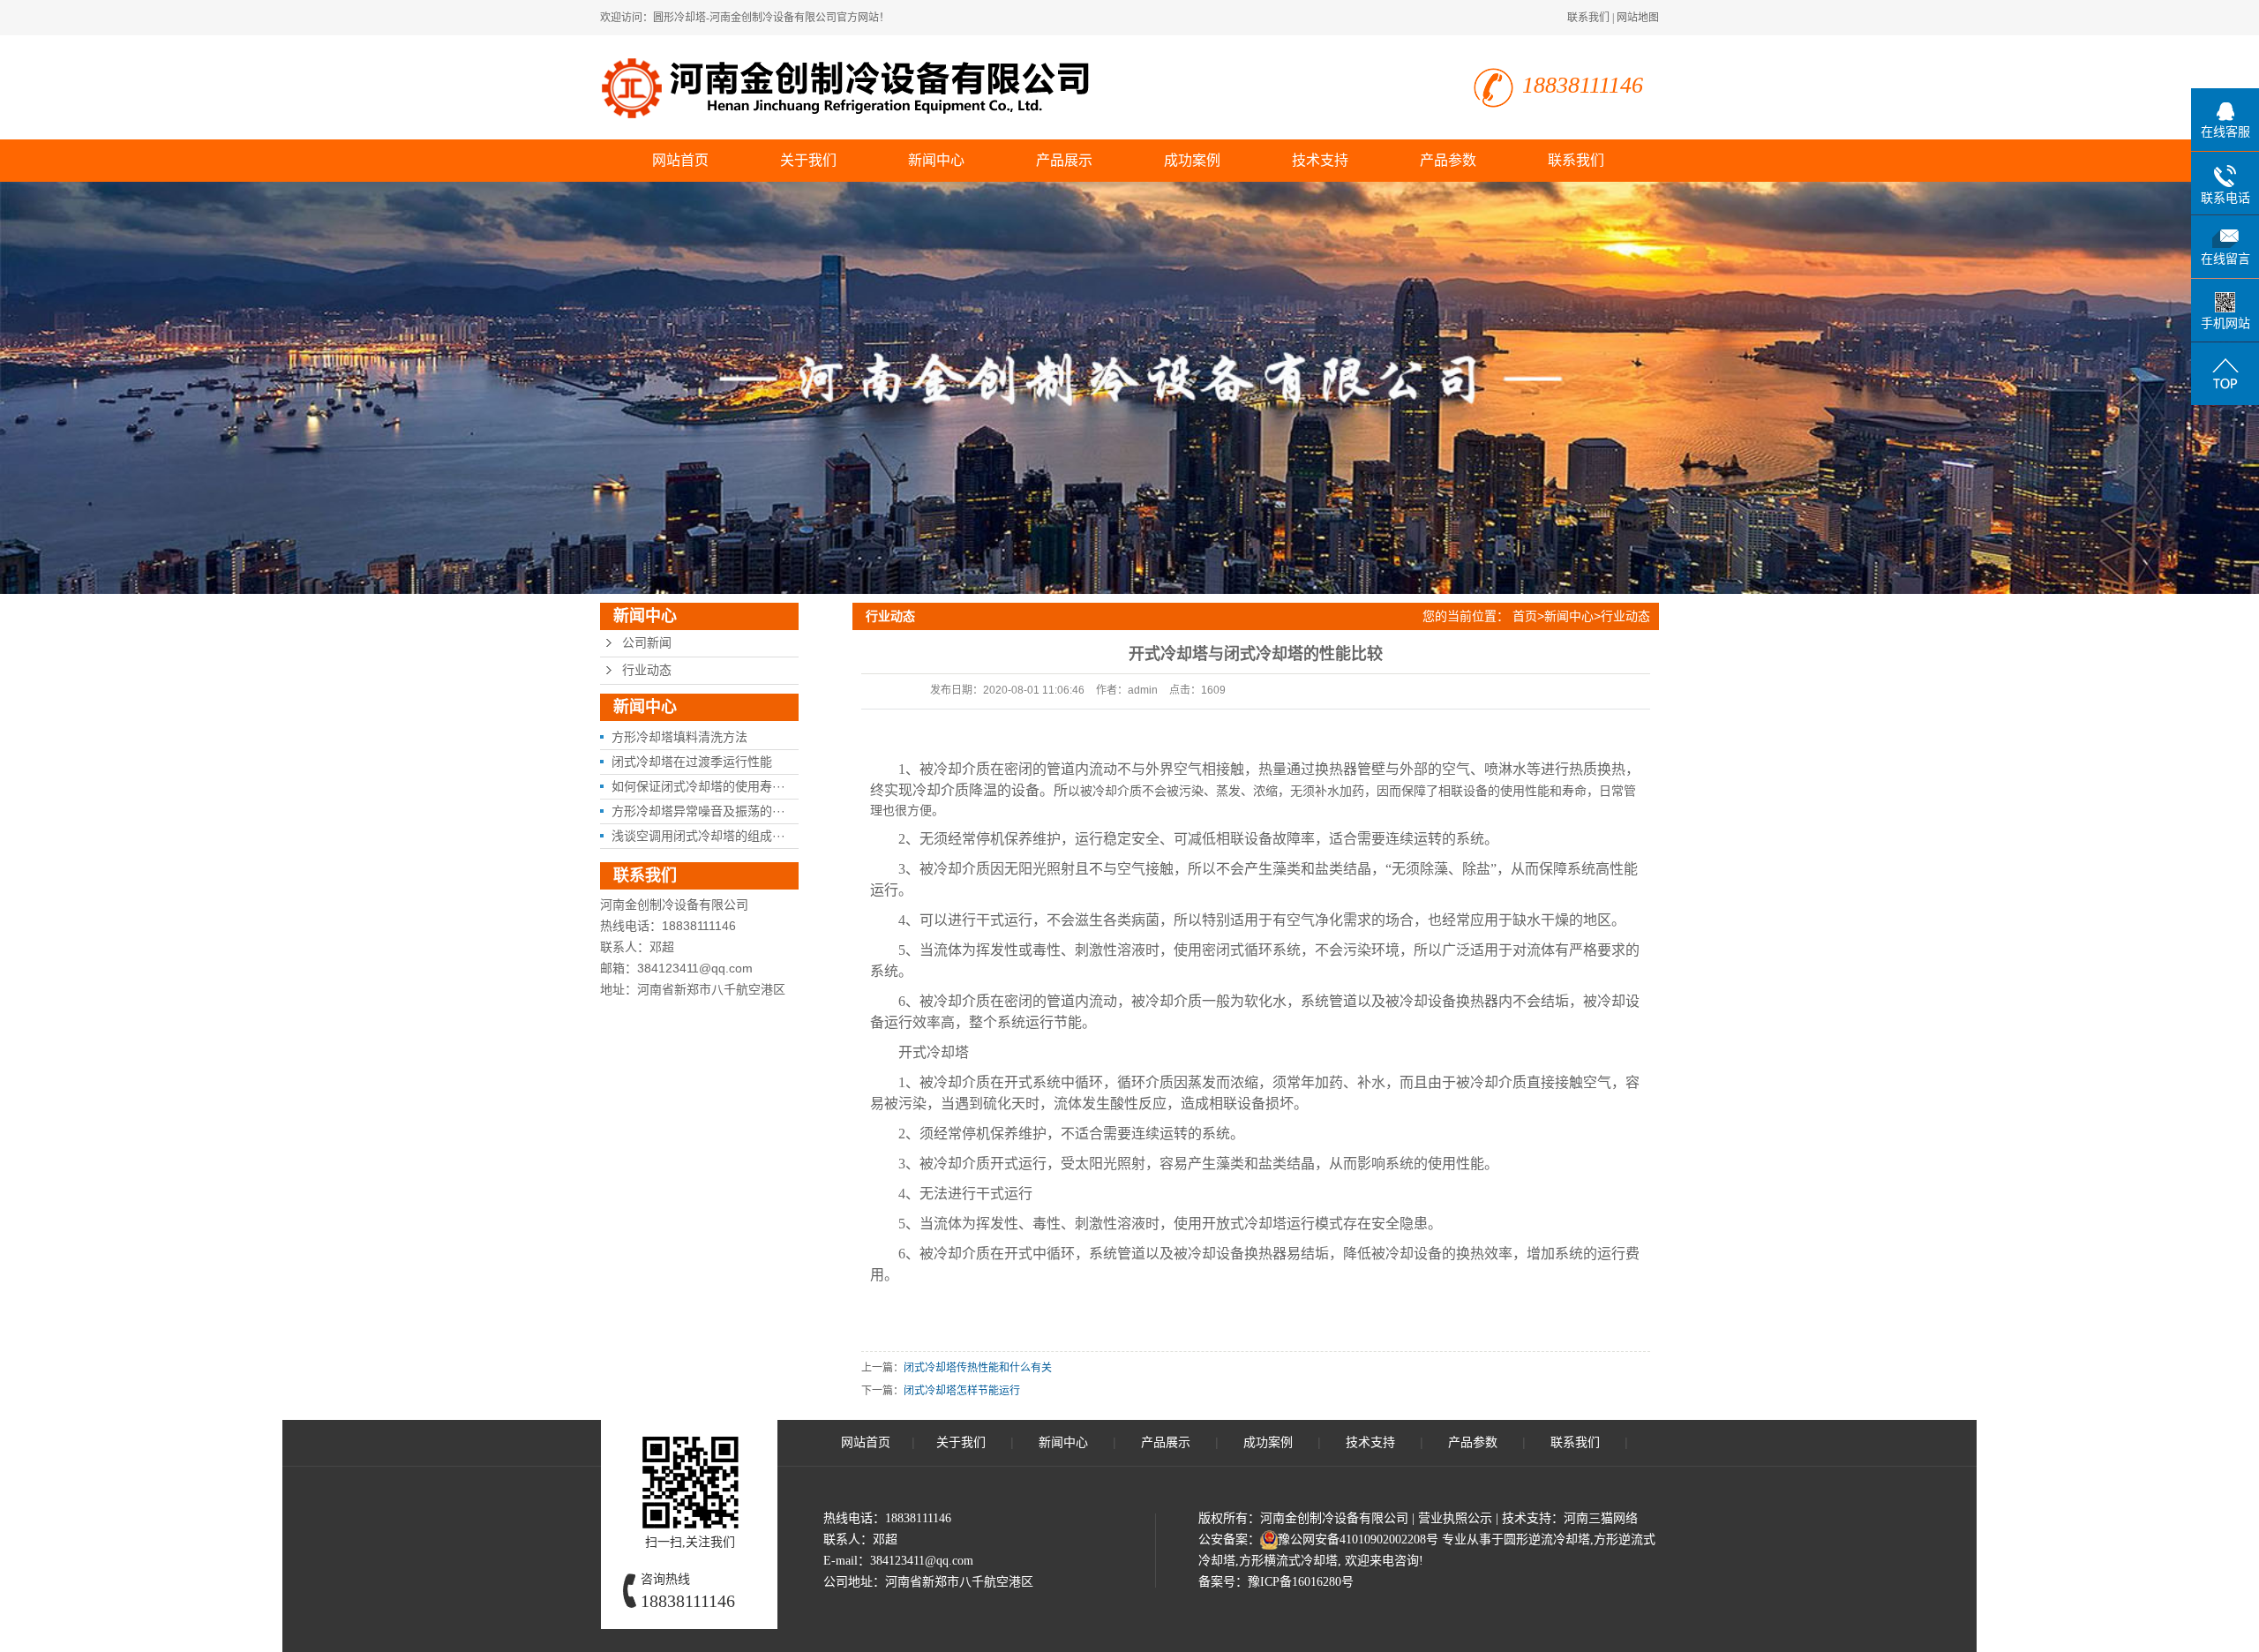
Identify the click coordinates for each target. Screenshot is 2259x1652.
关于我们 (808, 160)
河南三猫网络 (1601, 1518)
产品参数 (1448, 160)
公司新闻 (647, 643)
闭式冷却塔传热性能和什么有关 (978, 1368)
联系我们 (1588, 18)
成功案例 (1192, 160)
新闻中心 (936, 160)
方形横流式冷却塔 (1288, 1561)
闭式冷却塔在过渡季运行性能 (692, 762)
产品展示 (1064, 160)
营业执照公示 (1455, 1518)
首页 (1525, 616)
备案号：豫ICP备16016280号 (1276, 1582)
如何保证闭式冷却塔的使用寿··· (698, 786)
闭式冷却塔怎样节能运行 (962, 1391)
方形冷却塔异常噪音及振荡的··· (698, 811)
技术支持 (1320, 160)
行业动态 (647, 670)
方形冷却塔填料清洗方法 (679, 737)
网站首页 (680, 160)
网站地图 (1638, 18)
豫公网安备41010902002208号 (1358, 1539)
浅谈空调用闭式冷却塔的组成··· (698, 836)
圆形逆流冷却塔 (1547, 1539)
